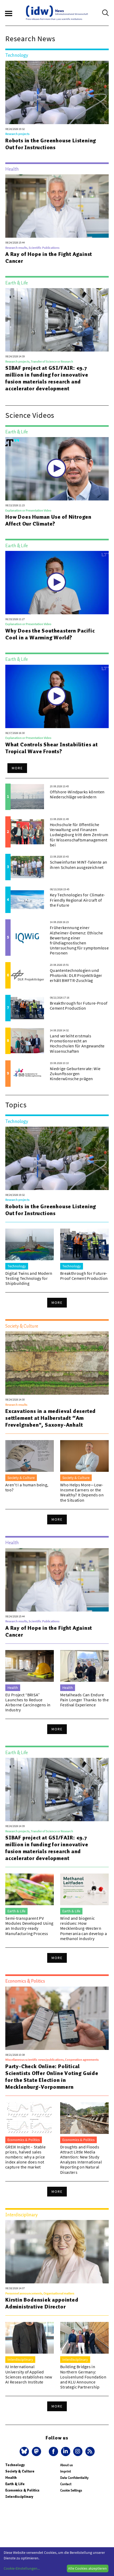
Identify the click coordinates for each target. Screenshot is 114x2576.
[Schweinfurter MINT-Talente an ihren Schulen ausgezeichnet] (27, 867)
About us (66, 2465)
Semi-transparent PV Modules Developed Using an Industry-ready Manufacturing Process (29, 1926)
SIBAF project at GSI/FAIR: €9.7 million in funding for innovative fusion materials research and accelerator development (47, 378)
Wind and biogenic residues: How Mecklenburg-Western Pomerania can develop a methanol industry (84, 1928)
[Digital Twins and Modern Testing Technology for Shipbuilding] (30, 1244)
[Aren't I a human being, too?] (30, 1456)
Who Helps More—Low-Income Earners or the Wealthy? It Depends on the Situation (82, 1492)
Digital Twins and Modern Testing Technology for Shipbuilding (29, 1278)
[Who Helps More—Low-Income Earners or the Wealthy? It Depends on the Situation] (84, 1456)
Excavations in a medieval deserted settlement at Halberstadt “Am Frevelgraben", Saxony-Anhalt (51, 1418)
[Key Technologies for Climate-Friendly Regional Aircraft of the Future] (27, 900)
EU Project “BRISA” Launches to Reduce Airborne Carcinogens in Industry (28, 1702)
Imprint (65, 2471)
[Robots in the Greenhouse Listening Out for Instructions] (57, 92)
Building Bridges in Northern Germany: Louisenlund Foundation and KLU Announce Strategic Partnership (83, 2377)
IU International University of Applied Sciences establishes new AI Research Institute (29, 2374)
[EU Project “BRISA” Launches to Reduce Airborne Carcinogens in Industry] (30, 1666)
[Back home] (57, 13)
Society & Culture (20, 2471)
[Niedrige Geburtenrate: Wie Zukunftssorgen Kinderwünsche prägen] (27, 1074)
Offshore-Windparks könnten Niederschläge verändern (77, 794)
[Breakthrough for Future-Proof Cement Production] (27, 1008)
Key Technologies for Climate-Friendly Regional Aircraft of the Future (77, 900)
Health (11, 2478)
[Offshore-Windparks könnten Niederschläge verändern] (27, 797)
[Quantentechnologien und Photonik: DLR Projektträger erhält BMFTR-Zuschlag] (27, 975)
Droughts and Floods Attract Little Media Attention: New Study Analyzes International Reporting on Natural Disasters (81, 2160)
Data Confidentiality (74, 2478)
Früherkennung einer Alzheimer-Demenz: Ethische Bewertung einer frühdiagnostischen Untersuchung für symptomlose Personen (79, 940)
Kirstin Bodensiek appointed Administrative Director (42, 2303)
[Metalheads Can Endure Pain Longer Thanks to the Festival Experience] (84, 1666)
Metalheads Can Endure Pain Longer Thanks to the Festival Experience (84, 1700)
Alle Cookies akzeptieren (87, 2568)
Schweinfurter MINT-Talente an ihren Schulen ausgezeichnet (78, 865)
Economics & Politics (22, 2490)
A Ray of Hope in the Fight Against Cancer (49, 257)
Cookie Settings (71, 2490)
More (17, 768)
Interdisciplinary (19, 2497)
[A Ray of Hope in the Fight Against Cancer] (57, 206)
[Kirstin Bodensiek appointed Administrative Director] (57, 2252)
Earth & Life (15, 2484)
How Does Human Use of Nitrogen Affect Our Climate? (48, 520)
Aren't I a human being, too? (27, 1487)
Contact (66, 2484)
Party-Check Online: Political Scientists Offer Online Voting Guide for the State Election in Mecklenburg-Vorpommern (52, 2077)
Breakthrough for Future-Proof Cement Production (79, 1006)
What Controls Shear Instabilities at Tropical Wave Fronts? (52, 748)
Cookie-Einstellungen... (22, 2568)
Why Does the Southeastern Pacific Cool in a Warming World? (50, 634)
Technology (15, 2465)
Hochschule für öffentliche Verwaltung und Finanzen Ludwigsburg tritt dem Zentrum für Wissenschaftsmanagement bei (79, 835)
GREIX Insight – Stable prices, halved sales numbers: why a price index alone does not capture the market (25, 2157)
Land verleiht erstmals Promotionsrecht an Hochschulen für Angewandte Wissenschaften (77, 1043)
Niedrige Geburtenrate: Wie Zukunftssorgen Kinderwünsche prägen (75, 1074)
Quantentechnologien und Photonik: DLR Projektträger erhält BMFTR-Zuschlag (76, 975)
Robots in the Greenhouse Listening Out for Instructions (51, 144)
